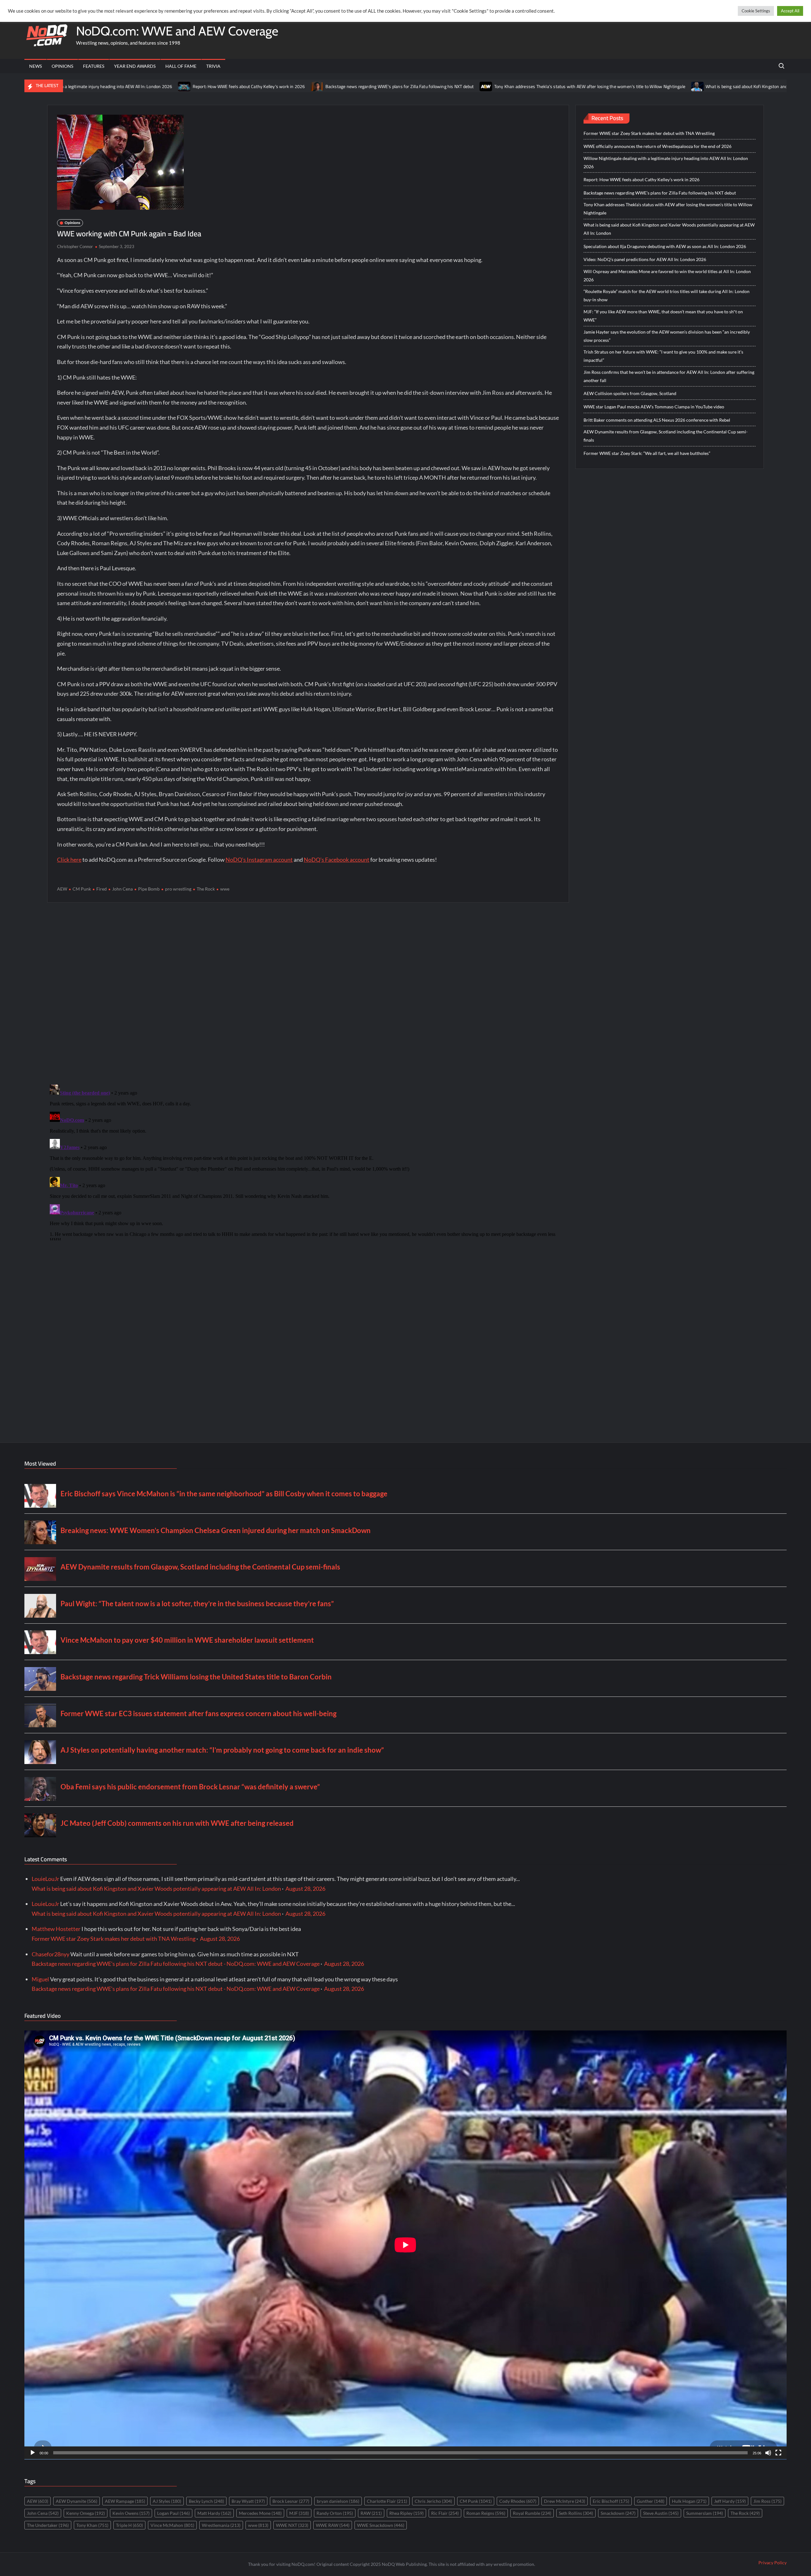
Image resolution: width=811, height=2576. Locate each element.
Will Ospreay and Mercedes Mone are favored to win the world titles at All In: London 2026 (667, 275)
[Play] (33, 2453)
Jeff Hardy (730, 2501)
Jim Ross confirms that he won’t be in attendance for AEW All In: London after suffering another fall (669, 376)
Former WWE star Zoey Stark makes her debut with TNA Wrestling (649, 133)
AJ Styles (167, 2501)
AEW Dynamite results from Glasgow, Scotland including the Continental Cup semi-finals (666, 436)
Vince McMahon (172, 2525)
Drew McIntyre (565, 2501)
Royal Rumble (532, 2513)
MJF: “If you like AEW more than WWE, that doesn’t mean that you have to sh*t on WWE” (663, 316)
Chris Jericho (433, 2501)
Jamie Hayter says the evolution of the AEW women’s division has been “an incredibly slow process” (667, 336)
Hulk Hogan (689, 2501)
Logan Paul (173, 2513)
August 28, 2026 (305, 1889)
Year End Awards (135, 66)
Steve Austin (661, 2513)
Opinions (62, 66)
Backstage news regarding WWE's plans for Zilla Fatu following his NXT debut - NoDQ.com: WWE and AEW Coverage (176, 1964)
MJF (299, 2513)
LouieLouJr (45, 1879)
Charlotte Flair (387, 2501)
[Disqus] (308, 1161)
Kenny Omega (86, 2513)
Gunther (651, 2501)
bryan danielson (338, 2501)
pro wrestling (178, 889)
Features (94, 66)
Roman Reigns (486, 2513)
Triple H (129, 2525)
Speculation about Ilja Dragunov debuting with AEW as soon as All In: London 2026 (665, 246)
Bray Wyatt (248, 2501)
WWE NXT (292, 2525)
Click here (69, 860)
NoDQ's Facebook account (337, 860)
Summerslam (705, 2513)
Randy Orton (335, 2513)
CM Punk (82, 889)
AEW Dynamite (77, 2501)
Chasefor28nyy (51, 1954)
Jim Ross (767, 2501)
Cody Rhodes (518, 2501)
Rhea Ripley (406, 2513)
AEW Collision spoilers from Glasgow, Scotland (630, 393)
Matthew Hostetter (56, 1929)
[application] (405, 2245)
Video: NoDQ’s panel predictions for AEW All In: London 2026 (645, 259)
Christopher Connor (75, 246)
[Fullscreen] (778, 2453)
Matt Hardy (214, 2513)
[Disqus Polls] (308, 993)
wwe (225, 889)
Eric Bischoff (611, 2501)
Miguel (40, 1979)
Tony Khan (92, 2525)
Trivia (213, 66)
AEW (62, 889)
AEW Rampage (125, 2501)
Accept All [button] (790, 11)
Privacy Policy (773, 2563)
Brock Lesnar (291, 2501)
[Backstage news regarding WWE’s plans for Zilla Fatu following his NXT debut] (180, 86)
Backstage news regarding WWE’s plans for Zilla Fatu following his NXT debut (262, 86)
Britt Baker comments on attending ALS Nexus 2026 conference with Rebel (657, 420)
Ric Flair (445, 2513)
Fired (102, 889)
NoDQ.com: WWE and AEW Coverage (177, 31)
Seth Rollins (576, 2513)
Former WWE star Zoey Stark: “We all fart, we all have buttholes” (647, 453)
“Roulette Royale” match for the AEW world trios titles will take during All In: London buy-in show (667, 295)
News (35, 66)
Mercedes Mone (260, 2513)
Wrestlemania (221, 2525)
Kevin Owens (131, 2513)
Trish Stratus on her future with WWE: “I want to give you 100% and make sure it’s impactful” (663, 356)
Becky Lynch (206, 2501)
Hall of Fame (181, 66)
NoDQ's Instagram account (259, 860)
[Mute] (768, 2453)
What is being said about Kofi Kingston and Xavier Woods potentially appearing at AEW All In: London (665, 86)
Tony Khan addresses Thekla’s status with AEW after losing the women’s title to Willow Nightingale (453, 86)
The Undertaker (48, 2525)
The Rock (206, 889)
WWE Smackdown (381, 2525)
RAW (371, 2513)
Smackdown (618, 2513)
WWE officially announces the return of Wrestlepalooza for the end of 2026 (658, 146)
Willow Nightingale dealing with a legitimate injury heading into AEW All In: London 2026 (666, 162)
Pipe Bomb (149, 889)
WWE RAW (333, 2525)
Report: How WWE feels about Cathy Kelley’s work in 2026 (112, 86)
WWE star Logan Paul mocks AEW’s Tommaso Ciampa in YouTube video (654, 407)
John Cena (122, 889)
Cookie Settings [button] (756, 11)
